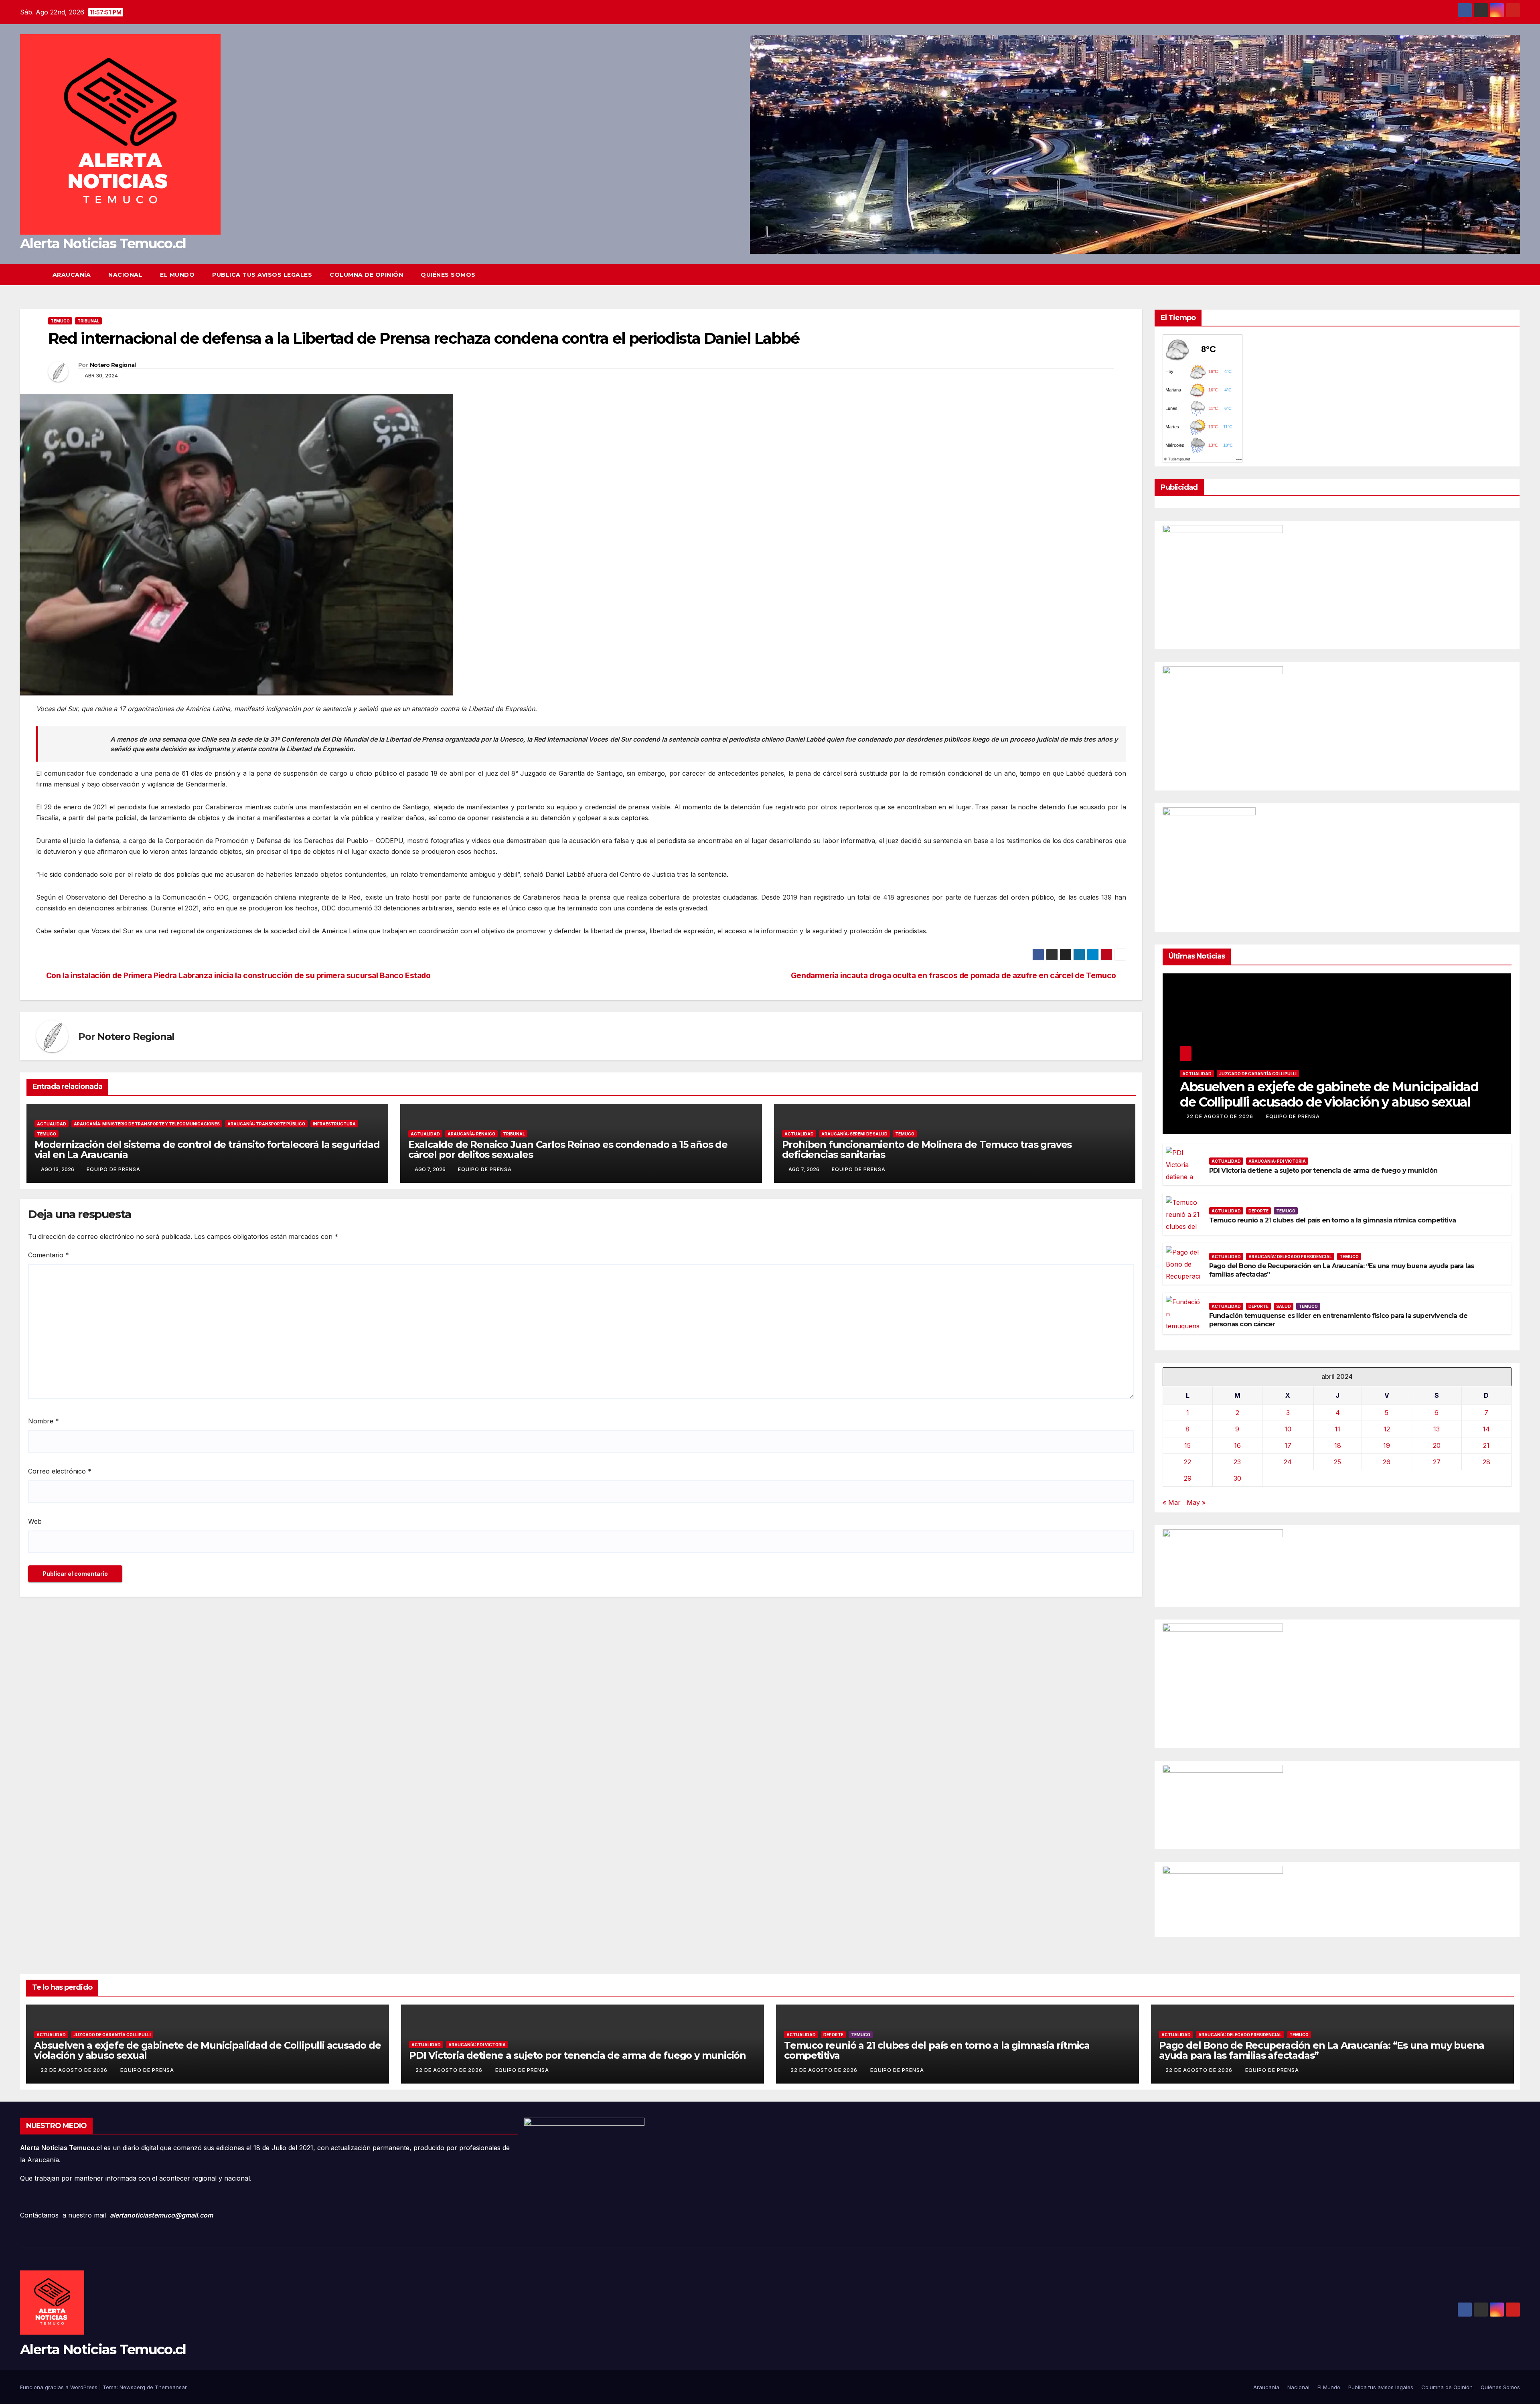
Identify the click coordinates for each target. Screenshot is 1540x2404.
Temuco (60, 321)
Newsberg (132, 2387)
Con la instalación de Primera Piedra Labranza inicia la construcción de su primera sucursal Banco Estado (238, 976)
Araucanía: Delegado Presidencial (1290, 1257)
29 (1188, 1478)
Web (35, 1521)
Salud (1284, 1306)
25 (1337, 1462)
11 (1337, 1429)
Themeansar (171, 2387)
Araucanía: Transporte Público (266, 1124)
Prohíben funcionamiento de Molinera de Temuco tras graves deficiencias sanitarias (927, 1149)
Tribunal (88, 321)
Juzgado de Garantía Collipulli (1258, 1074)
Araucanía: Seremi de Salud (854, 1134)
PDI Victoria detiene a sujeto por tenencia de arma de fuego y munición (1323, 1171)
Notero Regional (113, 365)
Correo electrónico (60, 1471)
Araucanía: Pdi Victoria (1277, 1161)
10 (1288, 1429)
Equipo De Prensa (113, 1169)
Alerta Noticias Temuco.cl (103, 243)
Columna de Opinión (366, 275)
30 (1237, 1478)
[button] (1514, 275)
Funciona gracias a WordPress (60, 2387)
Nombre (44, 1421)
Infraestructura (334, 1124)
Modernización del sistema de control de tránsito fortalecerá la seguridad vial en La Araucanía (207, 1149)
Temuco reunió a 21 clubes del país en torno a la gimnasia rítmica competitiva (1332, 1220)
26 (1387, 1462)
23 (1237, 1462)
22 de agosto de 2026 (1221, 1116)
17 (1288, 1445)
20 (1437, 1445)
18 (1338, 1445)
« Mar (1172, 1502)
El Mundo (177, 275)
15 (1187, 1445)
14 (1486, 1429)
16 (1237, 1445)
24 (1288, 1462)
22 (1187, 1462)
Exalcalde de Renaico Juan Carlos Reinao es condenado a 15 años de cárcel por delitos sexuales (568, 1149)
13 (1437, 1429)
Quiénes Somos (448, 275)
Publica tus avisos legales (262, 275)
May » (1196, 1502)
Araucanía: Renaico (471, 1134)
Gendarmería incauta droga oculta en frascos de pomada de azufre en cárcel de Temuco (953, 976)
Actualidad (52, 1124)
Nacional (125, 275)
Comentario (49, 1255)
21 (1486, 1445)
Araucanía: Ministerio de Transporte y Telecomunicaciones (147, 1124)
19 (1387, 1445)
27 (1437, 1462)
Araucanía (72, 275)
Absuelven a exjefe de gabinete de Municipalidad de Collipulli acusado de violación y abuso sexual (1329, 1094)
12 (1387, 1429)
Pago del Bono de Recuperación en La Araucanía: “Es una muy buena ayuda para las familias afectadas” (1322, 2050)
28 (1486, 1462)
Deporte (1258, 1211)
